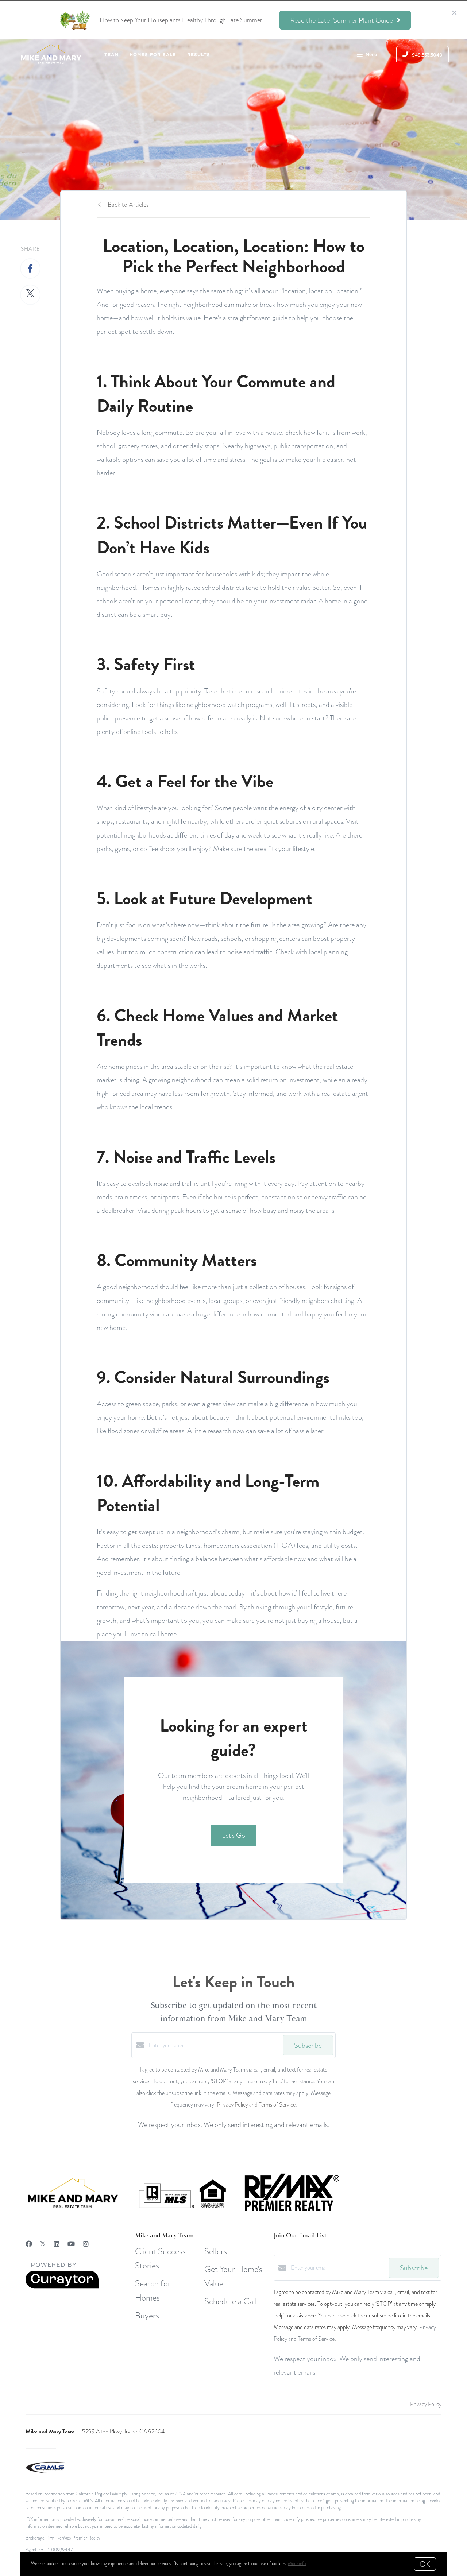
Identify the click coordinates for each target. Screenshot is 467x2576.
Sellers (216, 2251)
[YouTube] (71, 2244)
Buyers (147, 2315)
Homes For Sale (153, 55)
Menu (371, 55)
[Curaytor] (62, 2287)
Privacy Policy (426, 2404)
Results (199, 55)
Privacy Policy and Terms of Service (256, 2105)
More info (297, 2564)
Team (111, 55)
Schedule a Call (231, 2301)
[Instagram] (86, 2244)
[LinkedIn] (57, 2244)
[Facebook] (29, 2244)
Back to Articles (128, 204)
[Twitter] (43, 2244)
